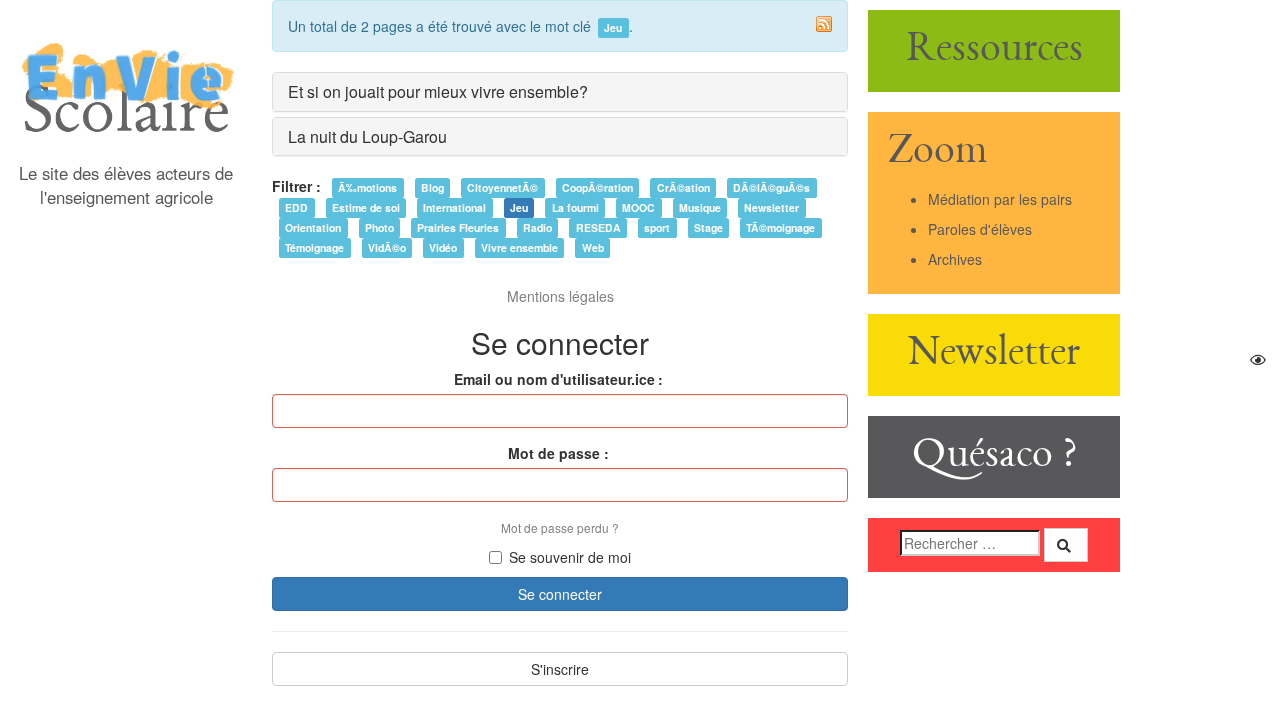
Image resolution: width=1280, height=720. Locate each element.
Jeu (519, 207)
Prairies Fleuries (458, 227)
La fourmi (575, 207)
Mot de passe (554, 453)
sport (657, 227)
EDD (296, 207)
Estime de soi (366, 207)
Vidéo (443, 247)
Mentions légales (560, 296)
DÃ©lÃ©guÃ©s (771, 187)
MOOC (638, 207)
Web (593, 247)
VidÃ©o (387, 247)
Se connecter (560, 594)
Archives (955, 259)
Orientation (313, 227)
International (454, 207)
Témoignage (314, 247)
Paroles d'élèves (980, 229)
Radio (537, 227)
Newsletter (771, 207)
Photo (379, 227)
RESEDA (598, 227)
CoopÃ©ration (597, 187)
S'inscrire (560, 669)
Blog (432, 187)
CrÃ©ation (683, 187)
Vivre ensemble (519, 247)
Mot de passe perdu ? (560, 527)
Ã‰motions (367, 187)
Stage (708, 227)
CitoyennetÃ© (502, 187)
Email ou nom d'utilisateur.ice (554, 379)
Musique (700, 207)
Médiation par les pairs (1000, 199)
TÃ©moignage (780, 227)
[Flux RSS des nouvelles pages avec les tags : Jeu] (824, 24)
